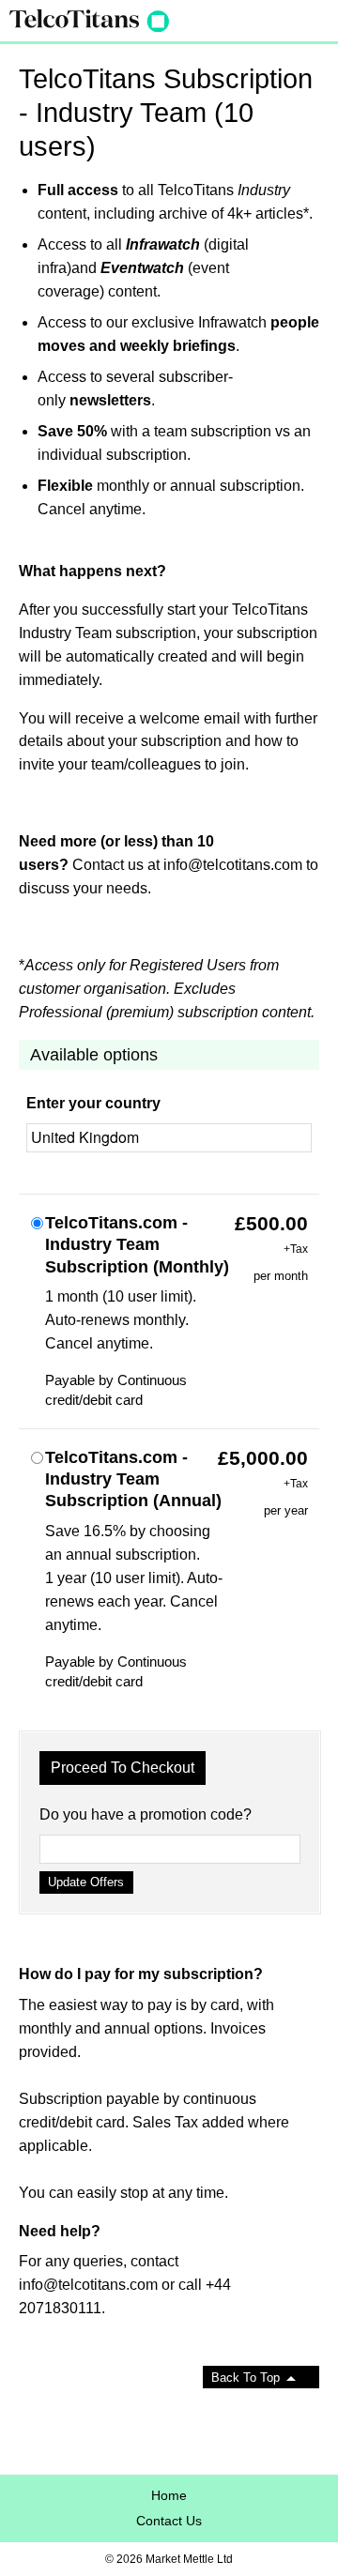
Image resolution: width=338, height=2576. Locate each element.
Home (169, 2495)
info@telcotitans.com (233, 865)
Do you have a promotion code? (146, 1814)
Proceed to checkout (123, 1768)
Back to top (246, 2378)
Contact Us (169, 2521)
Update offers (86, 1882)
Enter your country (93, 1103)
